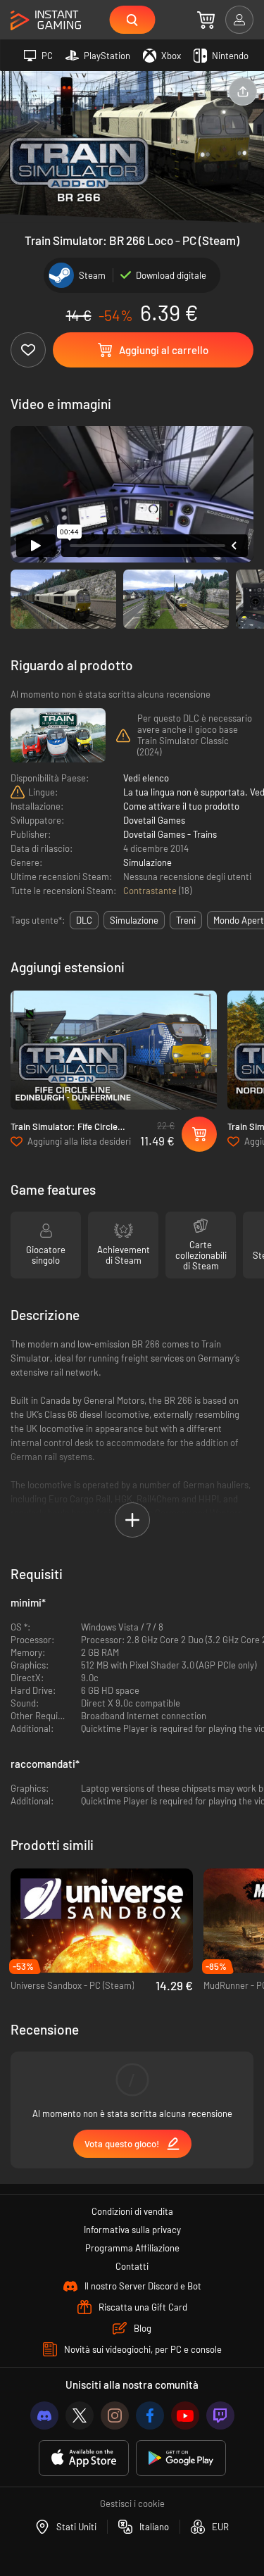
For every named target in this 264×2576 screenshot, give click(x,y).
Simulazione (147, 862)
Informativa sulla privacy (132, 2230)
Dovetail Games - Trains (170, 834)
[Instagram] (115, 2415)
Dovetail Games (154, 820)
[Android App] (181, 2458)
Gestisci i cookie (132, 2503)
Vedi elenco (146, 778)
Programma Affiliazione (132, 2248)
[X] (80, 2415)
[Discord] (44, 2415)
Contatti (132, 2266)
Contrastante (151, 891)
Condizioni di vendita (132, 2211)
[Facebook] (150, 2415)
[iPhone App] (84, 2458)
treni (186, 920)
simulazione (134, 920)
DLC (84, 920)
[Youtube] (185, 2415)
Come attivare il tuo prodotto (181, 806)
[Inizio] (46, 21)
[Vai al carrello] (206, 20)
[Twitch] (220, 2415)
